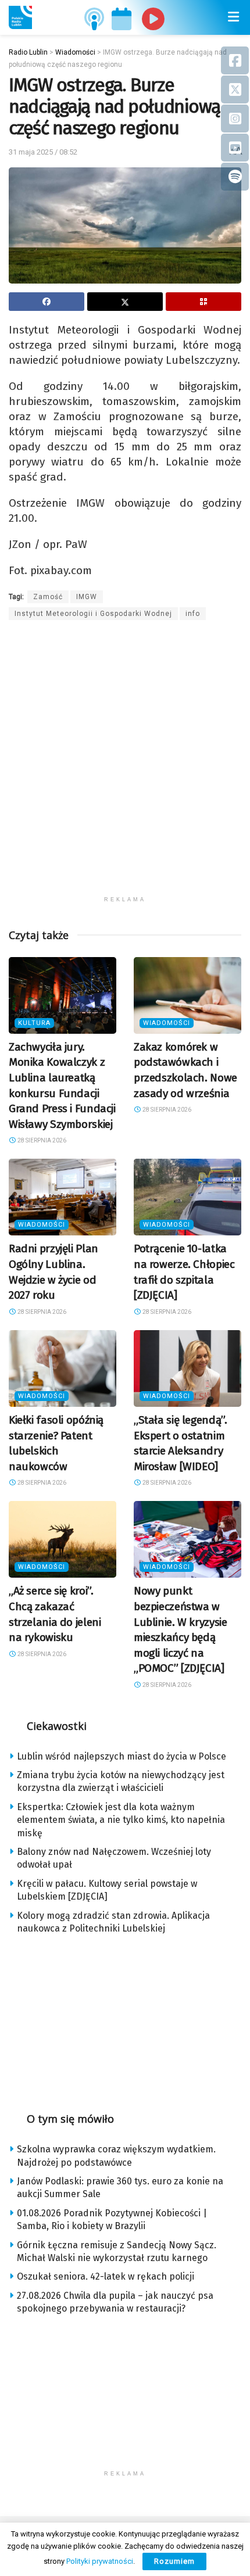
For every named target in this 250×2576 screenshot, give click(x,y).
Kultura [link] (34, 1023)
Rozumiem (174, 2561)
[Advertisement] (125, 765)
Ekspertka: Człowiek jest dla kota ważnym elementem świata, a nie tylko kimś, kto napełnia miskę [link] (121, 1820)
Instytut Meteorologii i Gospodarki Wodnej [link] (93, 614)
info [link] (193, 614)
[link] (20, 17)
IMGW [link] (87, 597)
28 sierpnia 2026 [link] (41, 1140)
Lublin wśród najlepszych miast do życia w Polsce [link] (122, 1756)
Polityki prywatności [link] (100, 2561)
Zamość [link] (48, 597)
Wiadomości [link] (167, 1023)
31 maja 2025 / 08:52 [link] (43, 152)
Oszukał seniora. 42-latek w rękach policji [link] (106, 2276)
